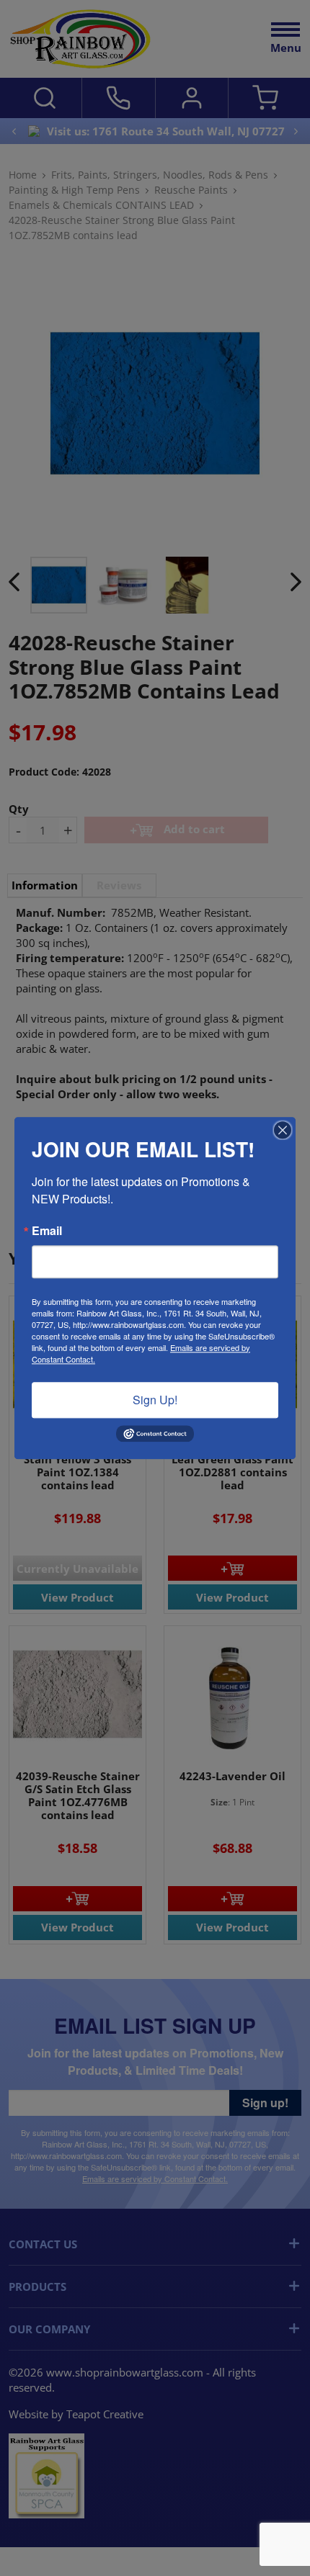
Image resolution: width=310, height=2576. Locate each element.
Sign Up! (155, 1400)
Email (47, 1231)
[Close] (283, 1130)
